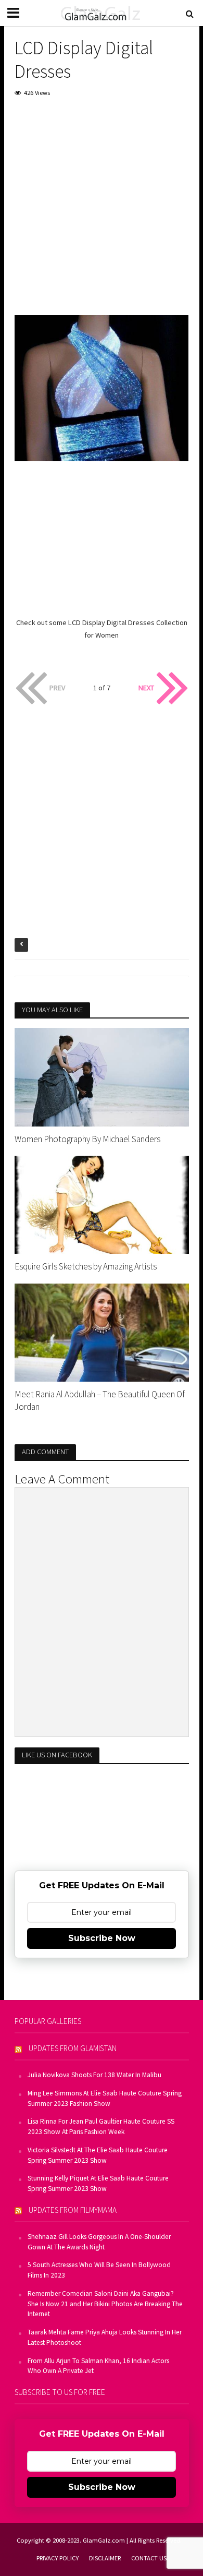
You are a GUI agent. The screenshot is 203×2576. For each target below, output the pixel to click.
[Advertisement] (102, 213)
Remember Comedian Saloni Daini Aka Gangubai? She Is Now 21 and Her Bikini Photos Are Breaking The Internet (105, 2304)
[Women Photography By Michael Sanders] (102, 1076)
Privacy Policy (58, 2558)
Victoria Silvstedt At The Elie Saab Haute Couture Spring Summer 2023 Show (98, 2155)
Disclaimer (105, 2558)
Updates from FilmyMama (73, 2210)
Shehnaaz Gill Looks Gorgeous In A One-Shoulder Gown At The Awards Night (99, 2242)
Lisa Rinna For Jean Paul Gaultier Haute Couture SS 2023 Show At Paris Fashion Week (101, 2126)
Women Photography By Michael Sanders (87, 1139)
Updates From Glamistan (73, 2048)
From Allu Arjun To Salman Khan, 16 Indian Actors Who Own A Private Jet (98, 2366)
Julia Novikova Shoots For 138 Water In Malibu (94, 2075)
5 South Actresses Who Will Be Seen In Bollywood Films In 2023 (99, 2270)
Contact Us (149, 2558)
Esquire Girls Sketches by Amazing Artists (86, 1266)
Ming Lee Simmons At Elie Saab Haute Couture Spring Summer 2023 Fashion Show (105, 2098)
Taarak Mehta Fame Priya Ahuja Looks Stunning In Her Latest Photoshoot (105, 2337)
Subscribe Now (102, 1938)
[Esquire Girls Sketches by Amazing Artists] (102, 1204)
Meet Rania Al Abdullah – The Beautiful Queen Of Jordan (100, 1400)
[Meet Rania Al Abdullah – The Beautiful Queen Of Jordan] (102, 1332)
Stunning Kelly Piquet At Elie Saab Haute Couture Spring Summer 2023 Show (98, 2183)
